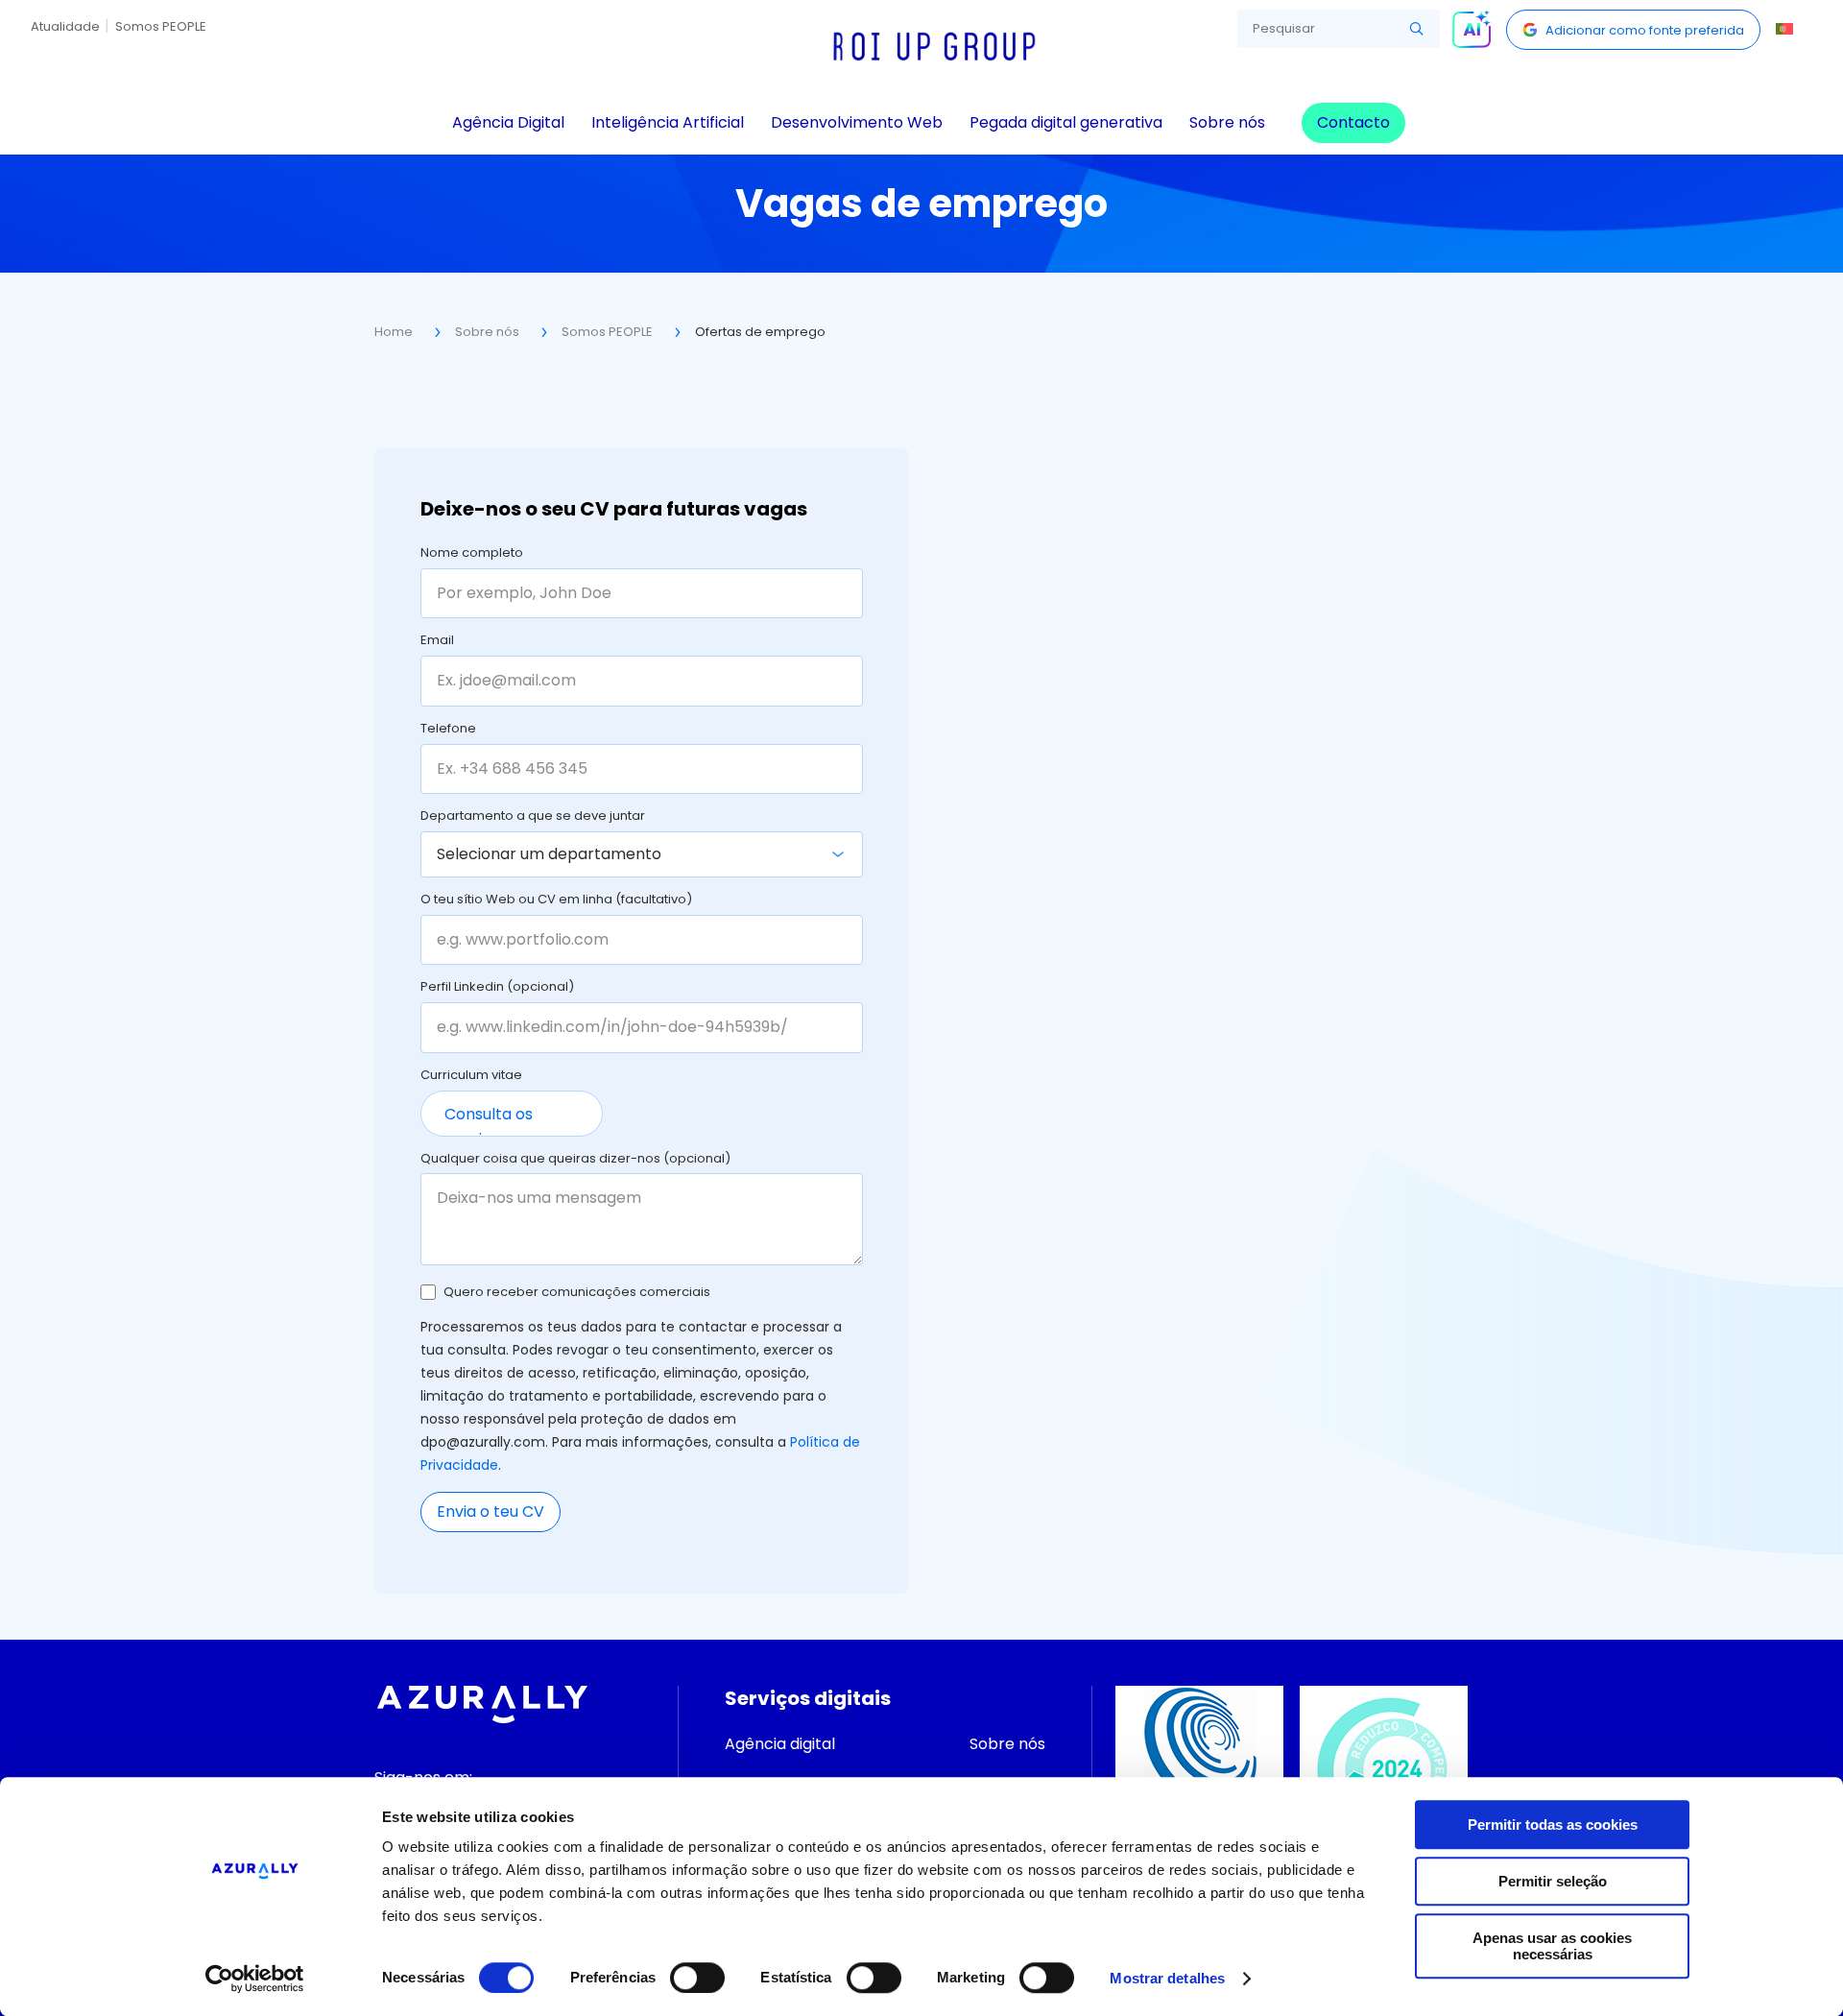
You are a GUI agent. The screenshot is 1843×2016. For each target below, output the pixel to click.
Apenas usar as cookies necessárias (1552, 1946)
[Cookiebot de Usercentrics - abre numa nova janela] (255, 1979)
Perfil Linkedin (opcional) (497, 988)
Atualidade (65, 26)
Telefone (448, 730)
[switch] (697, 1978)
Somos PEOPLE (161, 26)
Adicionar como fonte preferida (1645, 30)
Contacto (1353, 122)
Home (394, 332)
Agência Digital (508, 122)
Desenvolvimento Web (857, 122)
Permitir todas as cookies (1553, 1824)
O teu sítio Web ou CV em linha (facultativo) (556, 900)
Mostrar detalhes (1167, 1978)
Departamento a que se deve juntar (533, 817)
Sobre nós (1227, 122)
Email (437, 641)
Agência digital (780, 1744)
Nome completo (472, 554)
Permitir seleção (1553, 1881)
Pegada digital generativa (1066, 122)
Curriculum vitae (471, 1076)
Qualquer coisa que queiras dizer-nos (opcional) (575, 1160)
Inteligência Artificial (668, 122)
